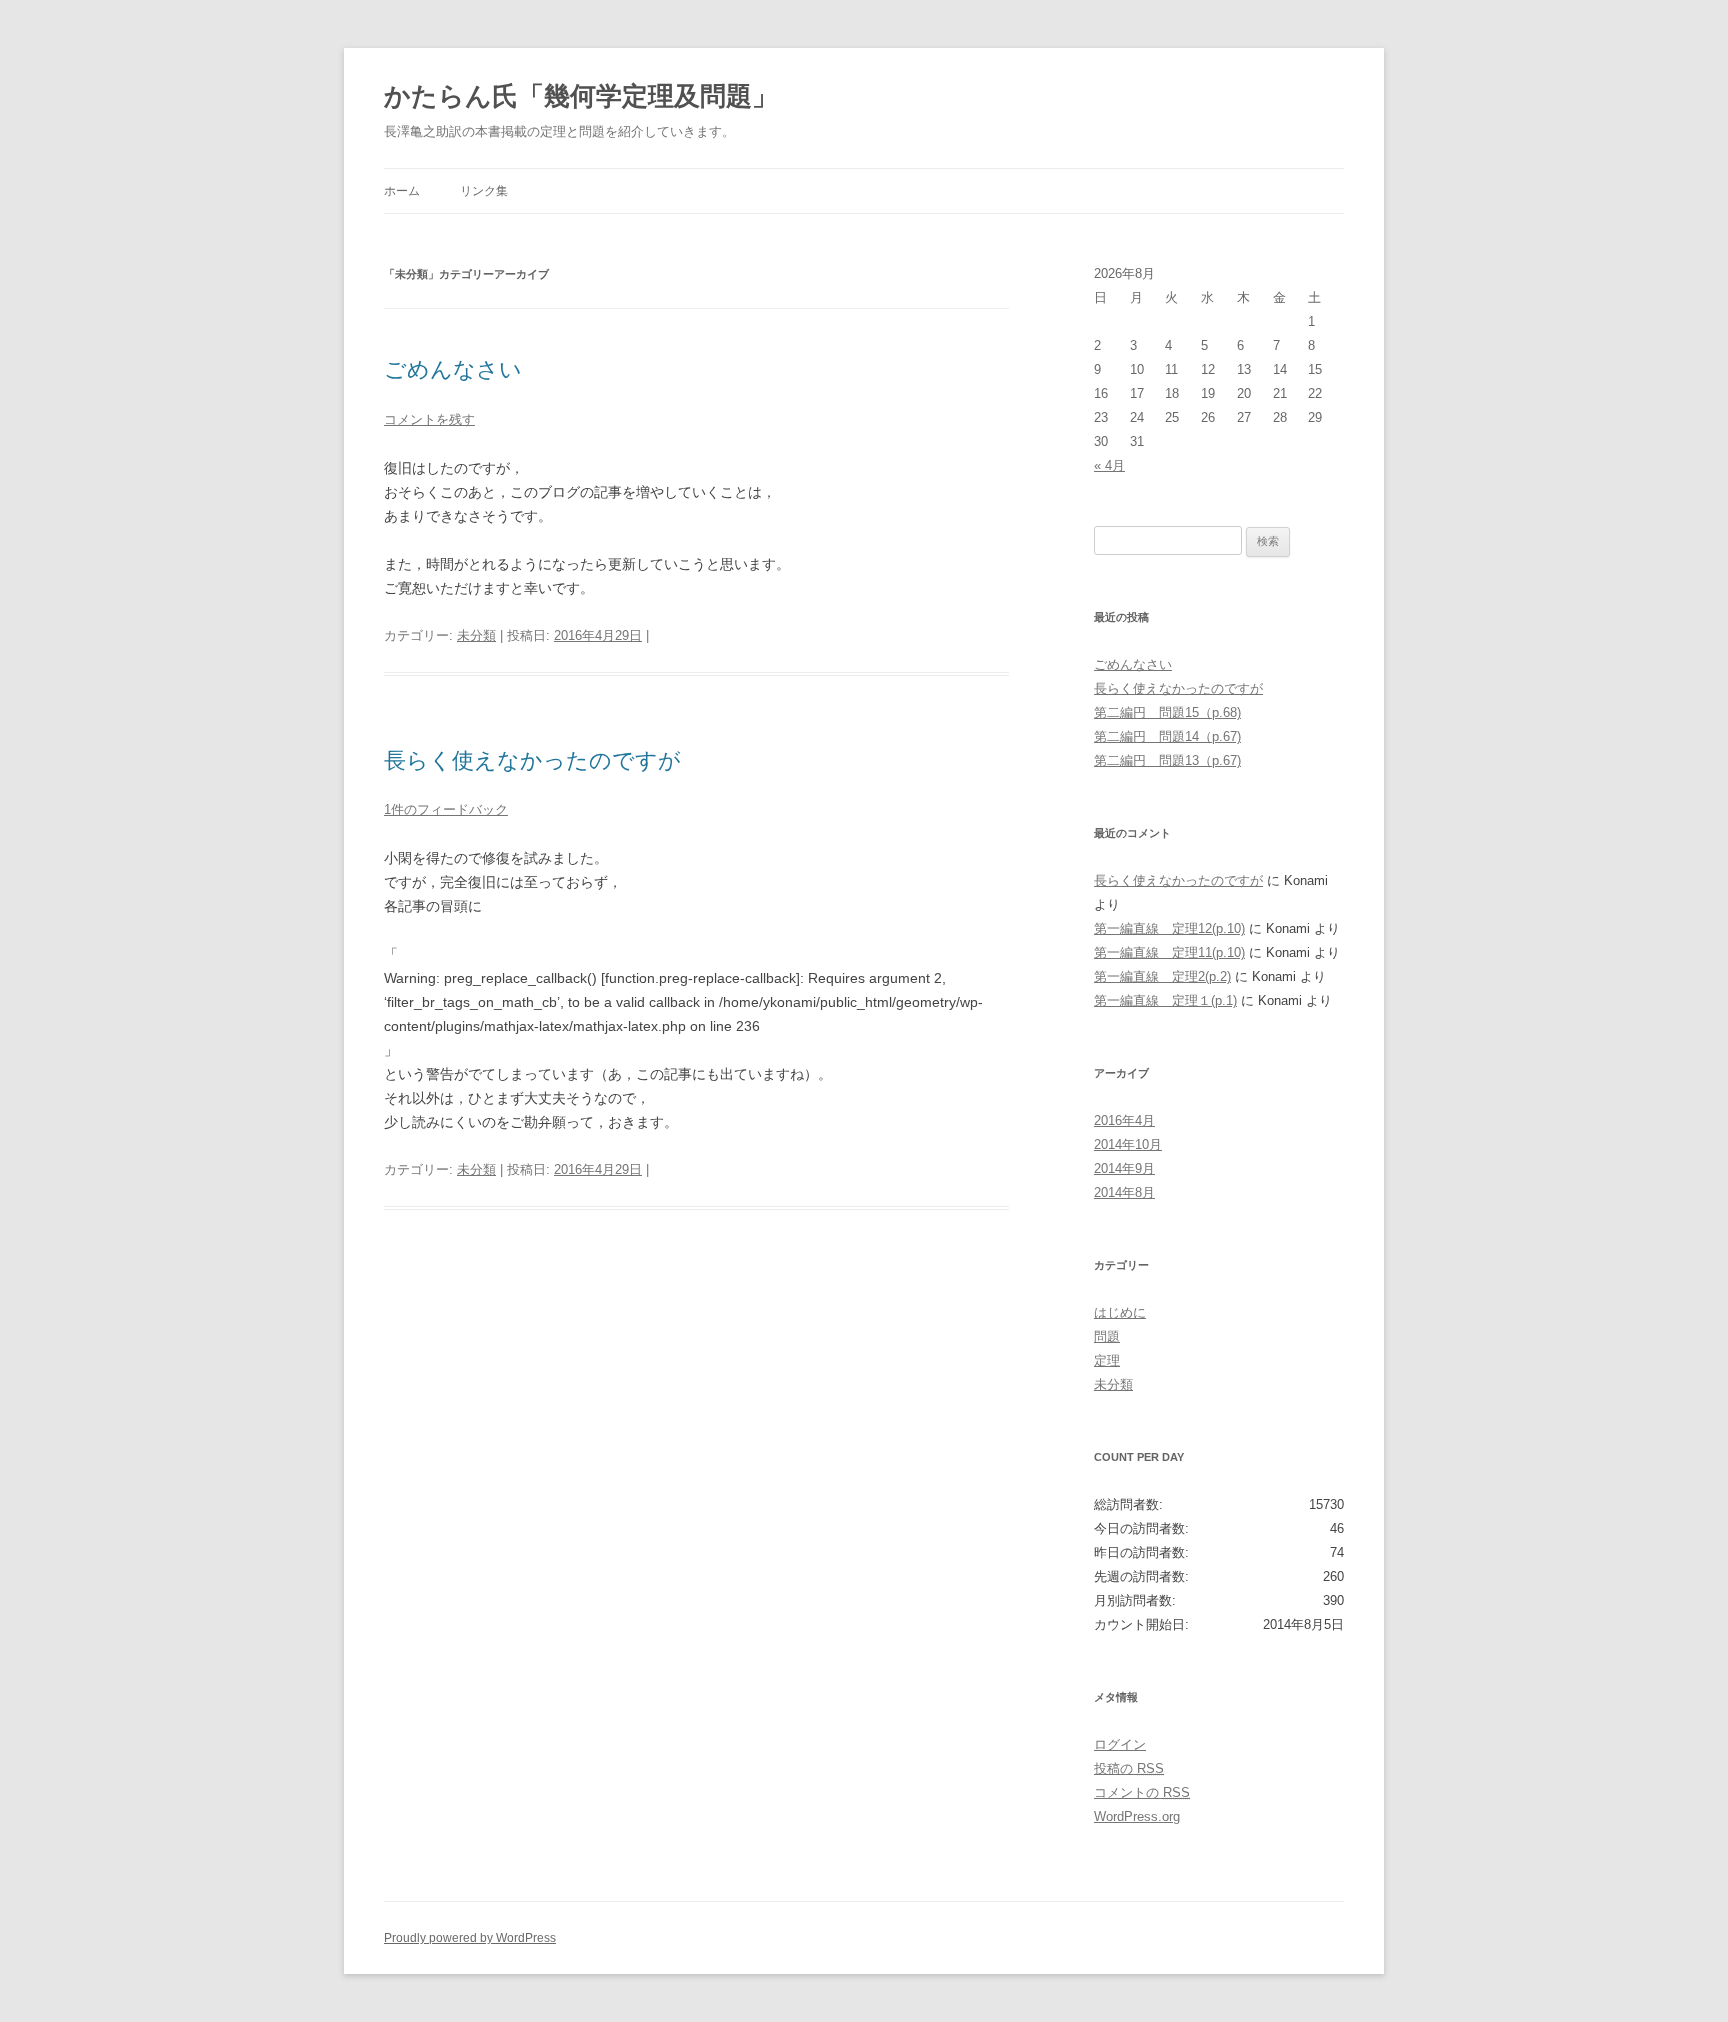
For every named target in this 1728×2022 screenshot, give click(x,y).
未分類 (476, 635)
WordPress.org (1137, 1816)
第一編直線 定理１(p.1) (1165, 1000)
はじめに (1120, 1312)
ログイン (1120, 1744)
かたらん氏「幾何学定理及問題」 (581, 96)
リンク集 (484, 191)
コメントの (1142, 1792)
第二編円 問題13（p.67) (1167, 760)
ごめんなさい (453, 369)
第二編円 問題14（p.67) (1167, 736)
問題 (1107, 1336)
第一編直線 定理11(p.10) (1169, 952)
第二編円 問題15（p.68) (1167, 712)
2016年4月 (1124, 1120)
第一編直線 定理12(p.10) (1169, 928)
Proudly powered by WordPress (470, 1938)
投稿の (1129, 1768)
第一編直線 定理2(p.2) (1162, 976)
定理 (1107, 1360)
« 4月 (1109, 465)
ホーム (402, 191)
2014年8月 (1124, 1192)
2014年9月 (1124, 1168)
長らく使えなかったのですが (532, 760)
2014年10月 (1128, 1144)
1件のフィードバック (446, 809)
